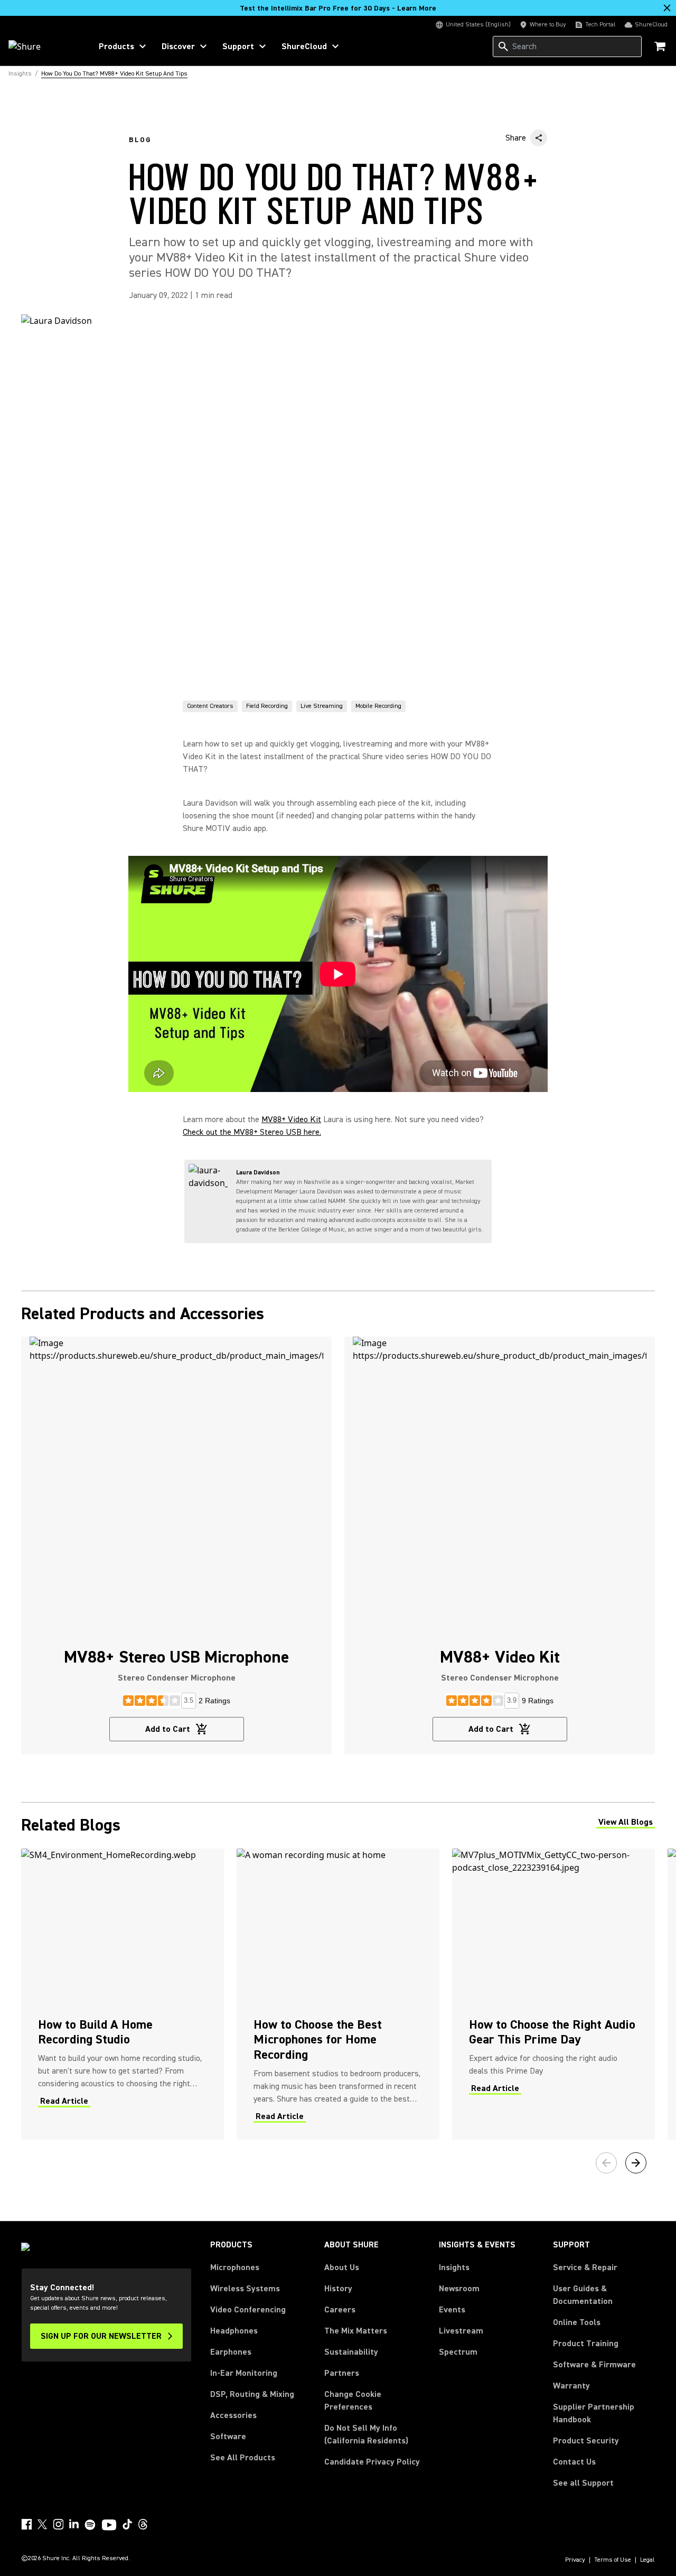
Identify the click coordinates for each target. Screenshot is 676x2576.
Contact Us (574, 2462)
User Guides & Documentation (583, 2295)
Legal (647, 2560)
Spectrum (458, 2352)
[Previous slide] (606, 2163)
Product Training (586, 2344)
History (338, 2289)
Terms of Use (613, 2560)
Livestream (461, 2331)
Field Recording (267, 706)
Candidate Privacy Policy (372, 2462)
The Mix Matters (356, 2331)
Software (228, 2437)
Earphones (231, 2352)
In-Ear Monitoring (244, 2373)
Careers (340, 2310)
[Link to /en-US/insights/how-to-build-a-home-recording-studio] (123, 1994)
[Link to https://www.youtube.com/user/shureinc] (109, 2526)
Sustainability (351, 2352)
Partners (342, 2373)
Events (452, 2310)
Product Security (586, 2441)
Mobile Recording (378, 706)
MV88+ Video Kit (291, 1119)
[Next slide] (636, 2163)
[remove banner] (667, 8)
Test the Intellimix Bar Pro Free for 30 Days (338, 8)
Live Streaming (322, 706)
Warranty (571, 2386)
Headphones (234, 2331)
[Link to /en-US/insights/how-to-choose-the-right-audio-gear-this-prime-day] (553, 1994)
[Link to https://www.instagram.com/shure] (58, 2524)
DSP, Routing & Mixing (252, 2394)
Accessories (233, 2415)
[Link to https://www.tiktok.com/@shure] (127, 2524)
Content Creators (210, 706)
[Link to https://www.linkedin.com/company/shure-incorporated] (74, 2524)
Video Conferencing (248, 2310)
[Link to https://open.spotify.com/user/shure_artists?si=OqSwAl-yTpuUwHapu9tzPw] (90, 2525)
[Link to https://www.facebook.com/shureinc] (26, 2524)
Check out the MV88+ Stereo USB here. (252, 1132)
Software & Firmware (594, 2365)
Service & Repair (585, 2267)
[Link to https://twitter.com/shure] (42, 2524)
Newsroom (459, 2289)
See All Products (243, 2458)
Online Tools (577, 2322)
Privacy (575, 2560)
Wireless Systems (245, 2289)
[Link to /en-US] (43, 46)
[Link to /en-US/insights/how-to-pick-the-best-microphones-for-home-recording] (338, 1994)
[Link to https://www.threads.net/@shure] (143, 2524)
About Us (342, 2267)
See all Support (583, 2483)
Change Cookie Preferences (353, 2401)
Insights (454, 2267)
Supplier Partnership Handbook (604, 2413)
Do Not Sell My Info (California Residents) (366, 2434)
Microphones (235, 2267)
